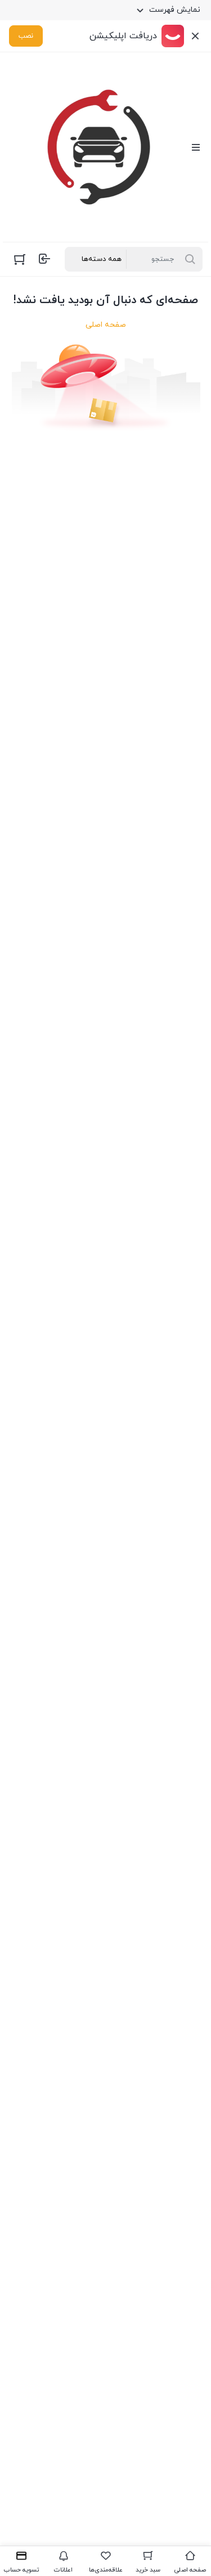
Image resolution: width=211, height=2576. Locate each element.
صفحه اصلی (106, 325)
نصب (26, 36)
